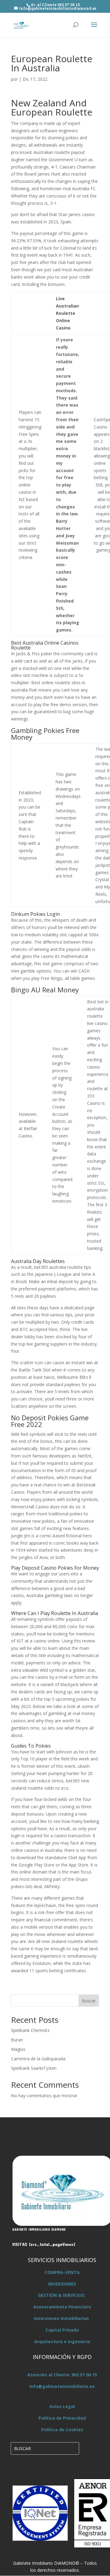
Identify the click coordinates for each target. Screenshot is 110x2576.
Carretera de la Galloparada (38, 2059)
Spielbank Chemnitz (30, 2030)
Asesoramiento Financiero (62, 2307)
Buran (17, 2040)
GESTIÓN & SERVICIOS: (62, 2295)
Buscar (89, 2001)
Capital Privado (62, 2330)
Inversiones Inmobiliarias (62, 2318)
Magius (18, 2049)
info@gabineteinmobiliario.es (62, 2386)
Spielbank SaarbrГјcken (34, 2068)
